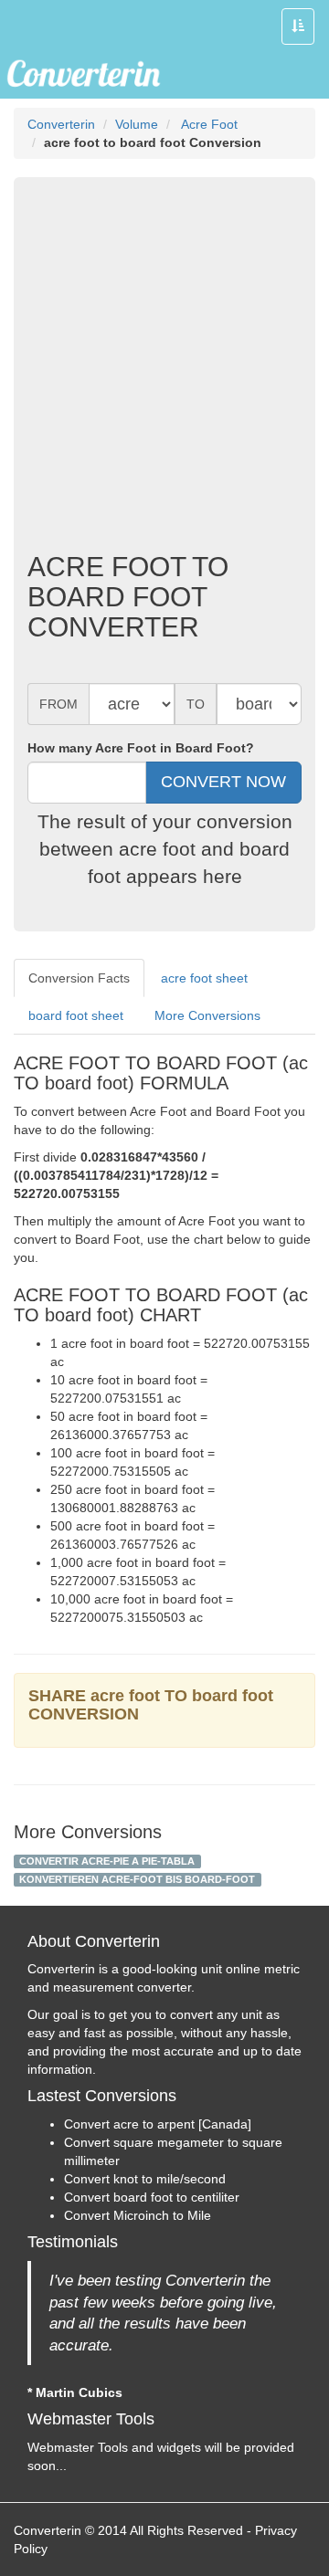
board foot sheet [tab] (76, 1015)
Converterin (61, 124)
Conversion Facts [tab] (79, 978)
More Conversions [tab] (207, 1015)
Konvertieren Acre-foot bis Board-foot (137, 1879)
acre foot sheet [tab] (204, 978)
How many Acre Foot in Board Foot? (141, 748)
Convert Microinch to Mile (138, 2215)
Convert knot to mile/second (145, 2179)
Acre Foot (208, 124)
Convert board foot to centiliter (152, 2197)
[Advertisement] (164, 369)
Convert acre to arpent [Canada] (158, 2124)
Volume (137, 124)
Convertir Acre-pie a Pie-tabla (107, 1861)
